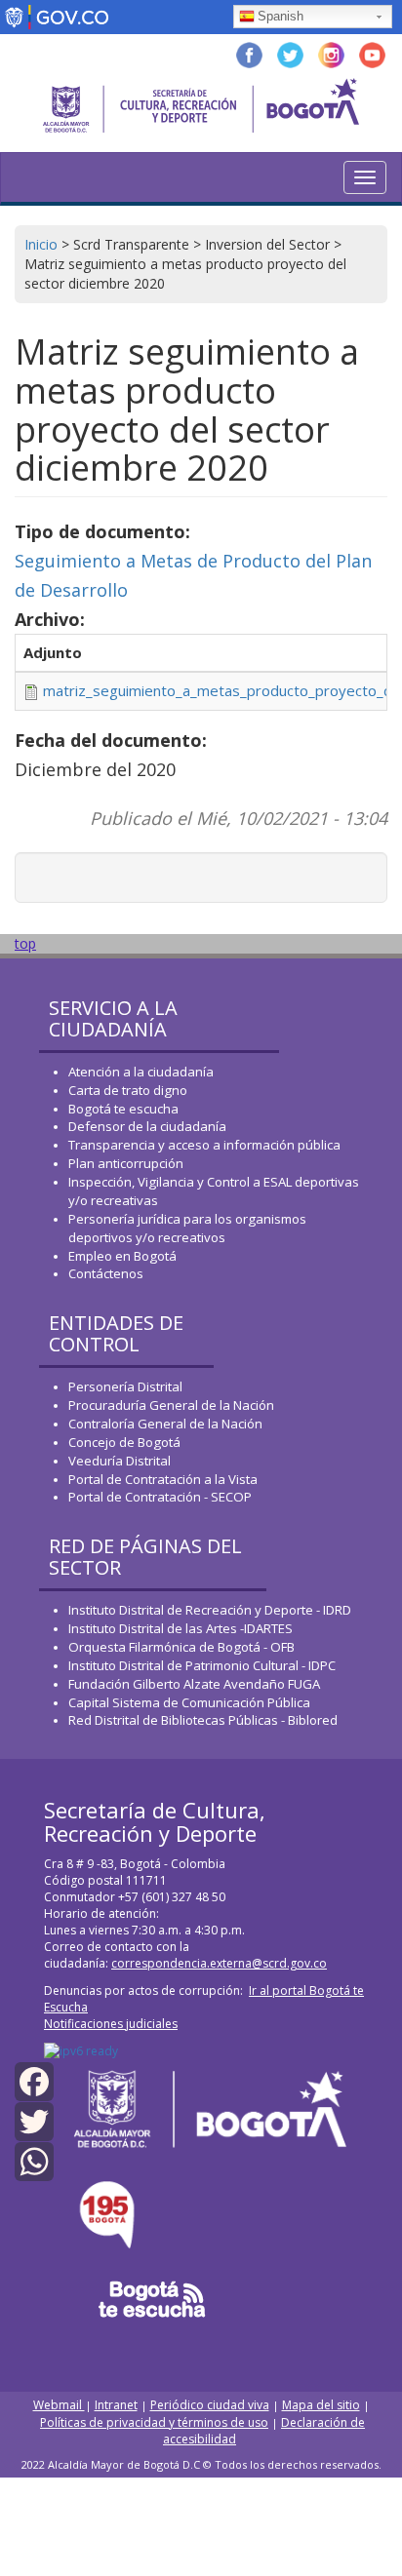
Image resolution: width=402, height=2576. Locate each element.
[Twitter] (34, 2120)
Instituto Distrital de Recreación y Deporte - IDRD (210, 1610)
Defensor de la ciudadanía (147, 1126)
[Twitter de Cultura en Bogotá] (290, 53)
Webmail (59, 2405)
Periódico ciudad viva (210, 2405)
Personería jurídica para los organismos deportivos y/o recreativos (187, 1228)
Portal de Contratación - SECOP (160, 1497)
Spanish (281, 16)
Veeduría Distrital (120, 1461)
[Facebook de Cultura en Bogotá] (249, 53)
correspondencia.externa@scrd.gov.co (219, 1963)
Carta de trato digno (128, 1090)
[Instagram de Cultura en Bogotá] (331, 53)
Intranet (116, 2405)
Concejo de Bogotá (124, 1442)
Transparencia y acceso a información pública (204, 1145)
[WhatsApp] (34, 2160)
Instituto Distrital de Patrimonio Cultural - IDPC (202, 1665)
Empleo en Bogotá (122, 1256)
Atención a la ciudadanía (141, 1072)
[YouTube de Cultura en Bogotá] (372, 53)
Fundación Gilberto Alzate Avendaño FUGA (194, 1684)
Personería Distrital (125, 1386)
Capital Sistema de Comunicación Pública (189, 1702)
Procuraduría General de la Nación (171, 1405)
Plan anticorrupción (126, 1163)
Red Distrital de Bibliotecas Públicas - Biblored (203, 1720)
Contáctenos (106, 1273)
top (25, 943)
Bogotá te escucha (123, 1109)
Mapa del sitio (321, 2405)
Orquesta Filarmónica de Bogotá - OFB (181, 1647)
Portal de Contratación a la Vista (163, 1479)
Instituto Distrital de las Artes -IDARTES (182, 1628)
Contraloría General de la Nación (165, 1424)
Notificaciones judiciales (111, 2024)
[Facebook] (34, 2080)
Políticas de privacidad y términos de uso (154, 2422)
